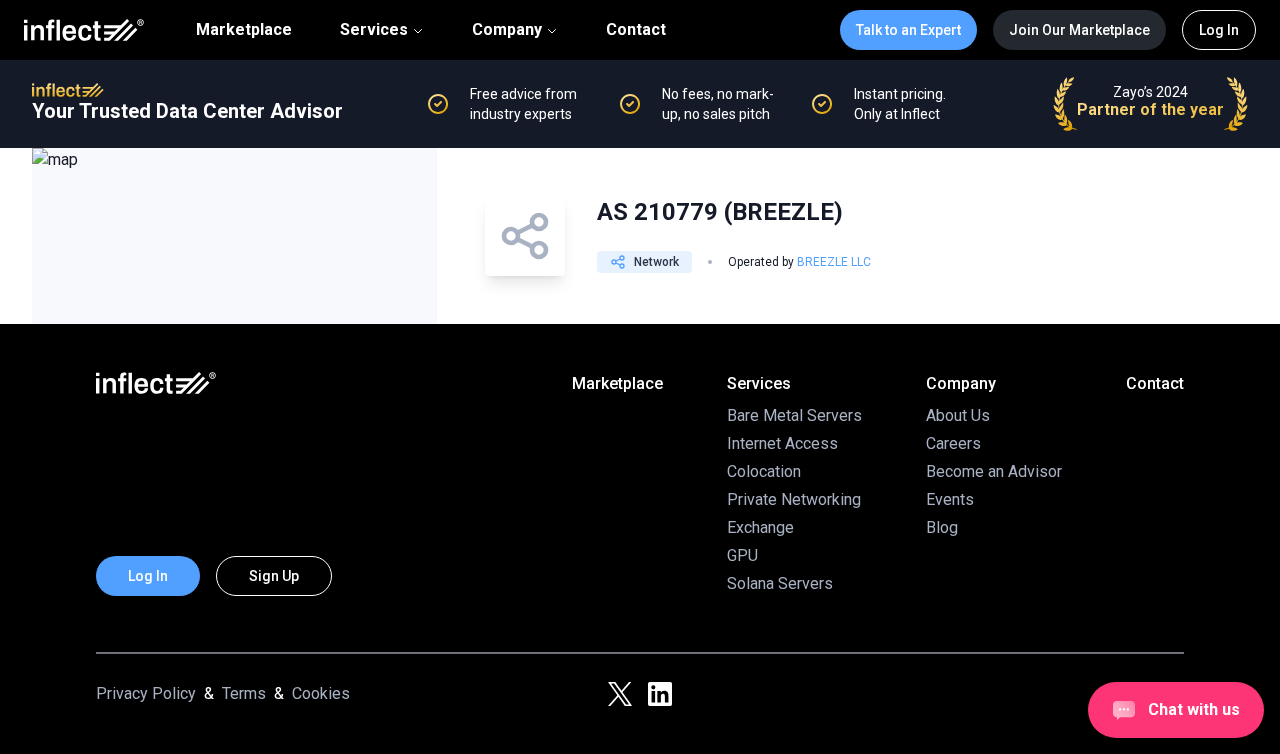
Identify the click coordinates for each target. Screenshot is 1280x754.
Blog (942, 527)
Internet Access (782, 443)
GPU (742, 555)
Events (950, 499)
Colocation (764, 471)
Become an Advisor (994, 471)
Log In (1219, 30)
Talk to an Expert (908, 30)
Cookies (321, 693)
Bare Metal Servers (794, 415)
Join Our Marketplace (1079, 30)
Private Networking (794, 499)
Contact (636, 30)
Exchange (760, 527)
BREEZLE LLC (834, 262)
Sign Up (274, 576)
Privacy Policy (146, 693)
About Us (958, 415)
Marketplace (244, 30)
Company (507, 29)
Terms (244, 693)
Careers (953, 443)
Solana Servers (780, 583)
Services (374, 29)
